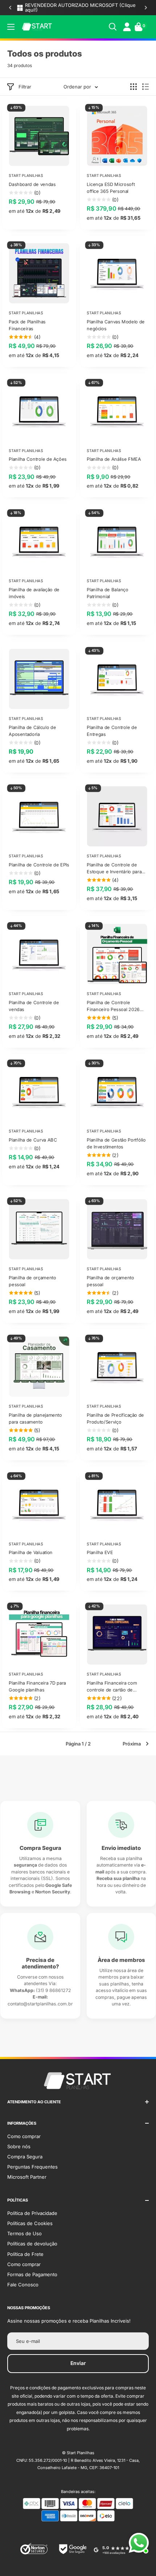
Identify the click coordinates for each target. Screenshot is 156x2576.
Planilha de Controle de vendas (34, 1006)
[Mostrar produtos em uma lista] (145, 87)
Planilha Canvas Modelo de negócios (116, 325)
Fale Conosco (23, 2285)
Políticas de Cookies (30, 2223)
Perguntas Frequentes (32, 2167)
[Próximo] (146, 8)
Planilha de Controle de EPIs (39, 865)
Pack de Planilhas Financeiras (27, 325)
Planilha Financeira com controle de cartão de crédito (112, 1687)
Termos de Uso (24, 2233)
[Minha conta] (127, 27)
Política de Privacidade (32, 2213)
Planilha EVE (100, 1552)
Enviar (78, 2363)
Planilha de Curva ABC (33, 1140)
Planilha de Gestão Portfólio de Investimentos (116, 1143)
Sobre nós (19, 2146)
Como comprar (24, 2136)
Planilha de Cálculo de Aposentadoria (32, 730)
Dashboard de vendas (32, 184)
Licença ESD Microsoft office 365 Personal (111, 187)
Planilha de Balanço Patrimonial (107, 593)
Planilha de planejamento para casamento (35, 1419)
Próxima (132, 1744)
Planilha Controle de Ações (38, 459)
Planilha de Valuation (31, 1552)
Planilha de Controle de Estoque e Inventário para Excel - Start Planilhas (114, 869)
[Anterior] (10, 8)
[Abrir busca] (113, 27)
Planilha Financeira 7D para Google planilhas (37, 1686)
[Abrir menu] (11, 27)
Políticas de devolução (32, 2244)
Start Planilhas (26, 175)
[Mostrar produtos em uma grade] (134, 87)
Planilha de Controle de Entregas (112, 730)
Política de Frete (25, 2254)
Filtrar (25, 87)
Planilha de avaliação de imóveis (34, 593)
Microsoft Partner (27, 2177)
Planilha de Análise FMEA (114, 459)
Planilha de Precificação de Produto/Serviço (115, 1419)
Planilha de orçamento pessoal (32, 1281)
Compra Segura (25, 2157)
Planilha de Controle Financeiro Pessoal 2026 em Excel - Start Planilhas (114, 1006)
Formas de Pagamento (32, 2274)
